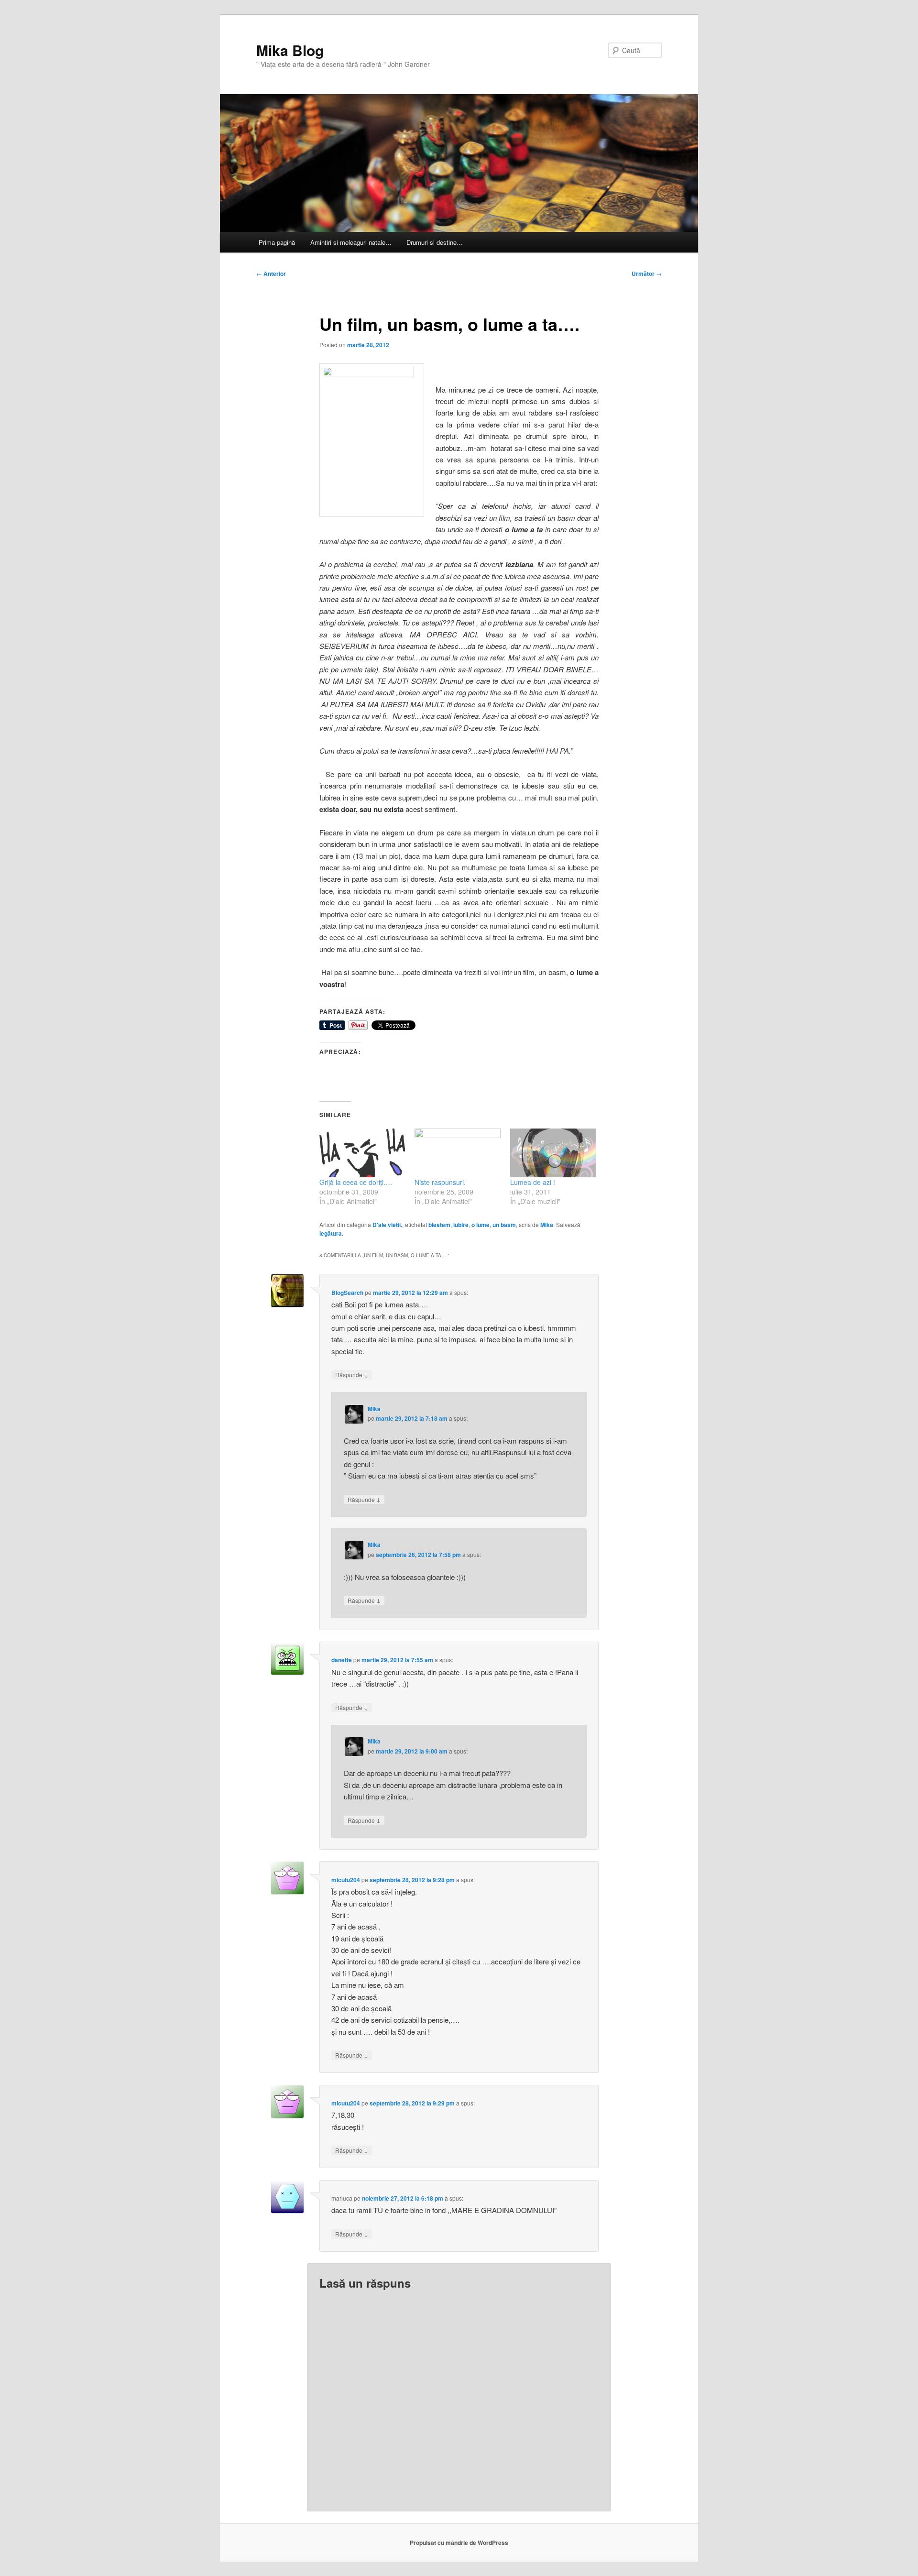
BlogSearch (347, 1293)
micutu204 (346, 1880)
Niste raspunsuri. (440, 1182)
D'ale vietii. (387, 1225)
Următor (647, 274)
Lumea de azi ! (533, 1182)
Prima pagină (277, 242)
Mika (547, 1225)
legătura (331, 1233)
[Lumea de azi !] (553, 1153)
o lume (481, 1225)
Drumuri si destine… (435, 242)
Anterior (271, 274)
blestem (439, 1225)
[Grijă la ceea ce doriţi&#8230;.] (362, 1153)
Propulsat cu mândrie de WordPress (459, 2543)
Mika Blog (290, 50)
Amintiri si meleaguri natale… (351, 242)
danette (342, 1660)
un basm (504, 1225)
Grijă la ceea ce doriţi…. (356, 1182)
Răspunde (352, 1374)
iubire (461, 1225)
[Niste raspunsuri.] (457, 1153)
